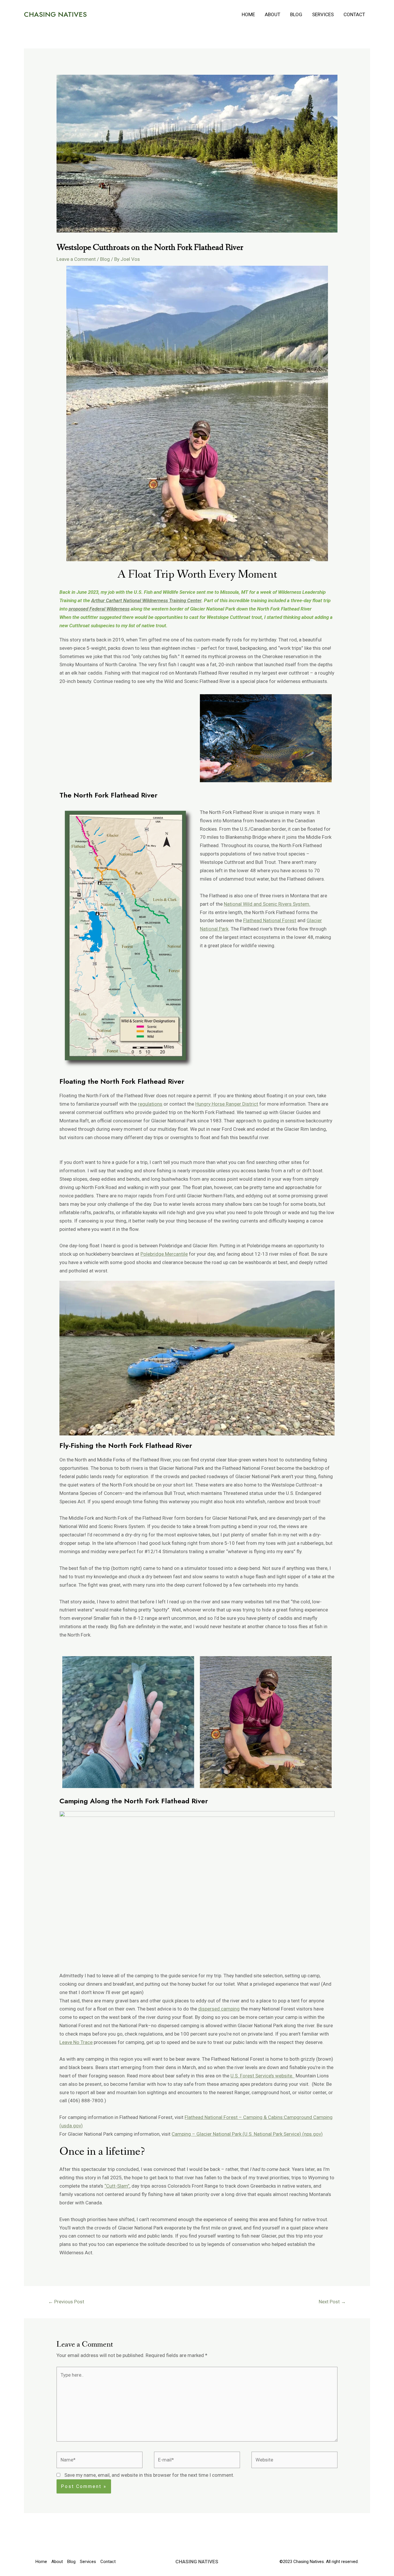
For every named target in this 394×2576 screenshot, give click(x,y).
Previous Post (66, 2302)
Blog (296, 14)
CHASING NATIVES (55, 14)
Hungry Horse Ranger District (227, 1104)
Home (248, 14)
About (273, 14)
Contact (354, 14)
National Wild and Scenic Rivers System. (267, 904)
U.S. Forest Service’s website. (262, 2076)
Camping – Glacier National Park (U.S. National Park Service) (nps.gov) (247, 2134)
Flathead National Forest (270, 920)
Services (323, 14)
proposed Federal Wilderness (99, 609)
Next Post (332, 2302)
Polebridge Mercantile (164, 1254)
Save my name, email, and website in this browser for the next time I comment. (149, 2475)
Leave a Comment (76, 259)
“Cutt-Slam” (117, 2186)
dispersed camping (219, 2009)
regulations (150, 1104)
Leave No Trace (76, 2042)
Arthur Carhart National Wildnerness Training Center (146, 600)
